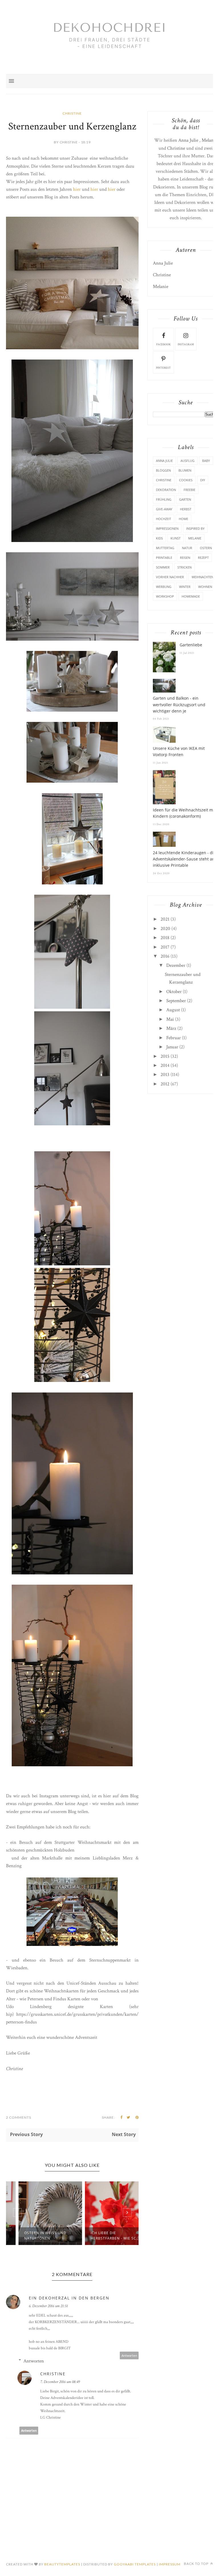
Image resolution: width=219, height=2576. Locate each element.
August (173, 1010)
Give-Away (164, 509)
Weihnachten (203, 577)
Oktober (174, 992)
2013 (165, 1075)
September (176, 1001)
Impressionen (167, 528)
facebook (164, 345)
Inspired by (195, 528)
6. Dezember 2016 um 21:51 (48, 2306)
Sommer (163, 567)
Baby (206, 461)
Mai (170, 1019)
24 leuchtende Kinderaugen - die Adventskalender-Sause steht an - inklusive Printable (185, 859)
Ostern (206, 548)
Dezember (176, 965)
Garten (185, 499)
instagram (186, 345)
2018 (165, 938)
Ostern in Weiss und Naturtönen (34, 2236)
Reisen (185, 558)
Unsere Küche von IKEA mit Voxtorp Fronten (179, 751)
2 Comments (19, 2117)
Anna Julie (188, 140)
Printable (164, 558)
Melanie (209, 140)
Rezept (203, 558)
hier (77, 189)
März (171, 1028)
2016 (165, 956)
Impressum (170, 2564)
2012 (165, 1084)
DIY (203, 480)
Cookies (186, 480)
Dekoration (166, 490)
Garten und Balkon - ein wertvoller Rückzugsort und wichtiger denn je (179, 705)
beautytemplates (62, 2564)
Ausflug (187, 461)
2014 (165, 1065)
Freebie (189, 490)
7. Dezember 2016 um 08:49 (60, 2382)
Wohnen (205, 587)
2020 (165, 929)
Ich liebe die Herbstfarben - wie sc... (104, 2236)
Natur (187, 548)
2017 (165, 947)
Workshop (165, 596)
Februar (174, 1038)
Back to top (197, 2564)
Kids (159, 538)
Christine (72, 113)
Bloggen (163, 470)
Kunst (176, 538)
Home (183, 519)
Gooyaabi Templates (135, 2564)
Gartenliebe (191, 645)
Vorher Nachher (170, 577)
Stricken (184, 567)
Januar (172, 1047)
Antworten (129, 2355)
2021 (165, 919)
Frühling (164, 499)
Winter (185, 587)
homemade (191, 596)
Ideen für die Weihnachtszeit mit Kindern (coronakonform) (184, 813)
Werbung (164, 587)
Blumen (185, 470)
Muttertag (165, 548)
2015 (165, 1056)
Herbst (186, 509)
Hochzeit (164, 519)
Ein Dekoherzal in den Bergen (69, 2298)
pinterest (163, 368)
